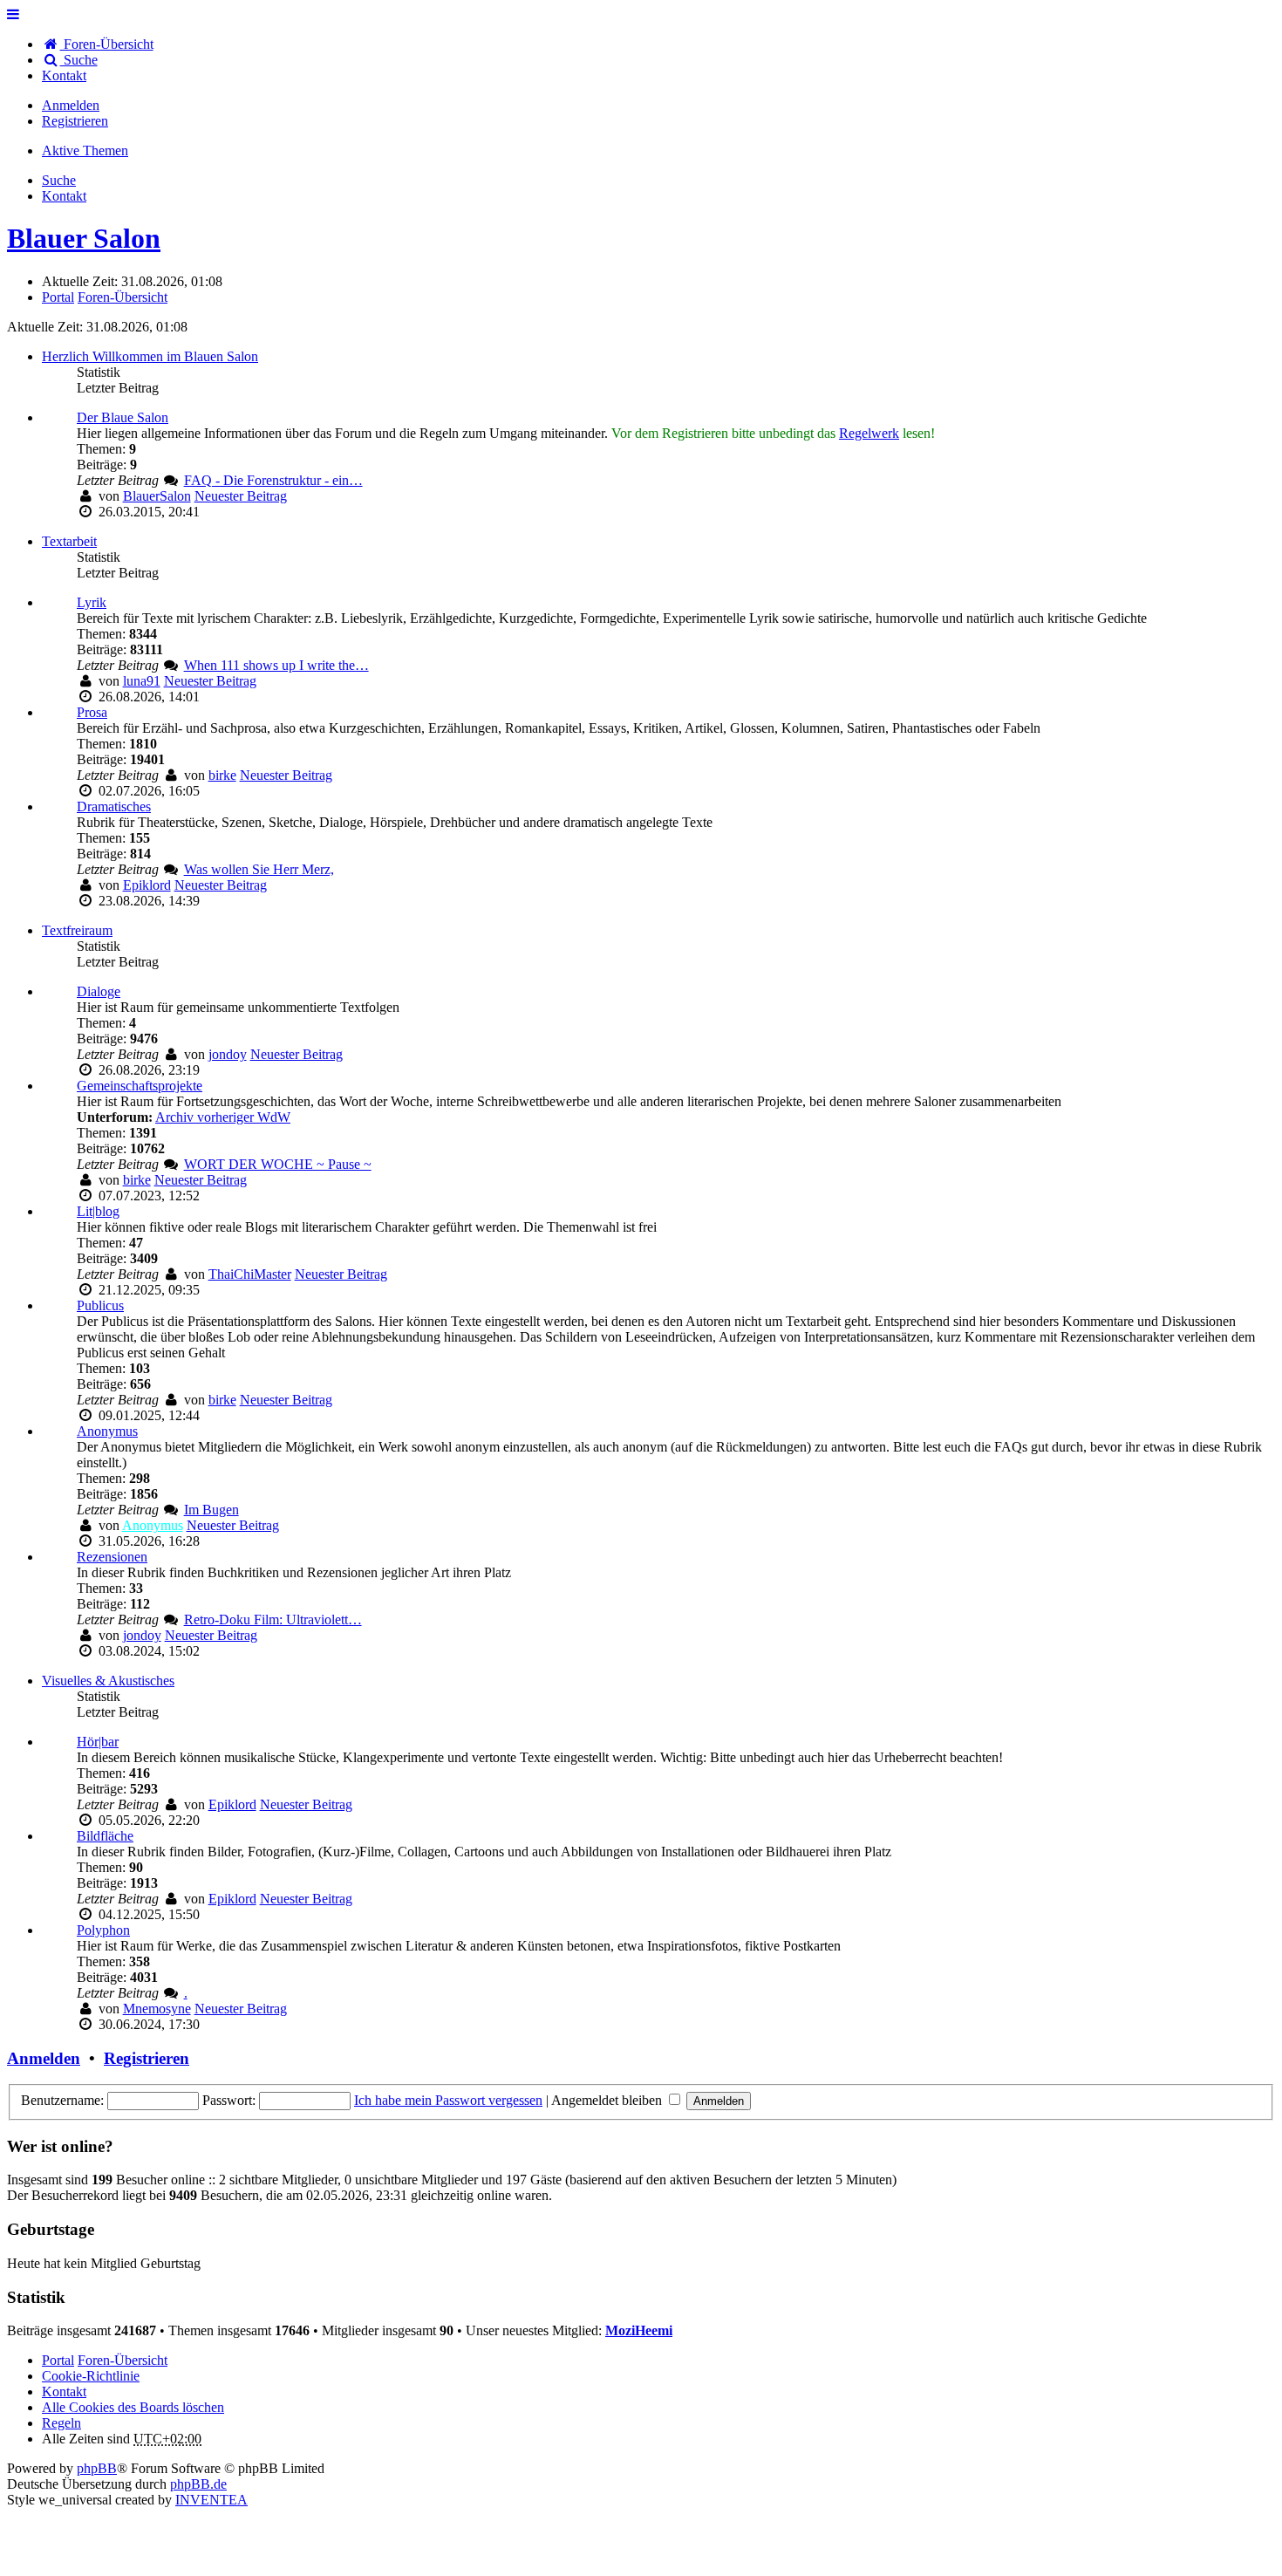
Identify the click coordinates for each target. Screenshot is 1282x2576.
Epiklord (147, 885)
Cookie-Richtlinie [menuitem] (91, 2376)
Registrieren (147, 2058)
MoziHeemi (639, 2330)
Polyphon (103, 1930)
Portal (58, 297)
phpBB (97, 2468)
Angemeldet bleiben (608, 2100)
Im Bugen (211, 1510)
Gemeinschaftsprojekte (140, 1086)
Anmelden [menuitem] (71, 105)
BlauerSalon (157, 496)
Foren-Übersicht (123, 2360)
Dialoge (99, 991)
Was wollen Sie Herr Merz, (259, 869)
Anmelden (44, 2058)
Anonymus (107, 1431)
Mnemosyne (157, 2009)
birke (222, 775)
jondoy (228, 1054)
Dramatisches (114, 806)
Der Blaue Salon (123, 417)
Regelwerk (869, 433)
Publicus (100, 1305)
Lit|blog (98, 1211)
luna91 (142, 681)
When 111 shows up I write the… (276, 665)
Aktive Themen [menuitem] (85, 150)
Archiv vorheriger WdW (223, 1117)
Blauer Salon (84, 238)
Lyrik (92, 602)
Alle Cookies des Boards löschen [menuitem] (133, 2407)
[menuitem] (64, 75)
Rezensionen (112, 1557)
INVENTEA (211, 2500)
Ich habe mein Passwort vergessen (448, 2100)
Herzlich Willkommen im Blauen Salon (150, 356)
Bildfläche (105, 1836)
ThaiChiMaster (250, 1274)
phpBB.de (198, 2484)
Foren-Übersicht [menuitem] (107, 44)
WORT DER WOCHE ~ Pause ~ (278, 1164)
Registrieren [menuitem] (75, 121)
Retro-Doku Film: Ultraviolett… (273, 1619)
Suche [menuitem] (79, 60)
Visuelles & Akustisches (108, 1681)
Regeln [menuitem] (61, 2423)
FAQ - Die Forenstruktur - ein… (273, 480)
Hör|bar (98, 1742)
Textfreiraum (77, 930)
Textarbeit (69, 541)
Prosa (92, 712)
